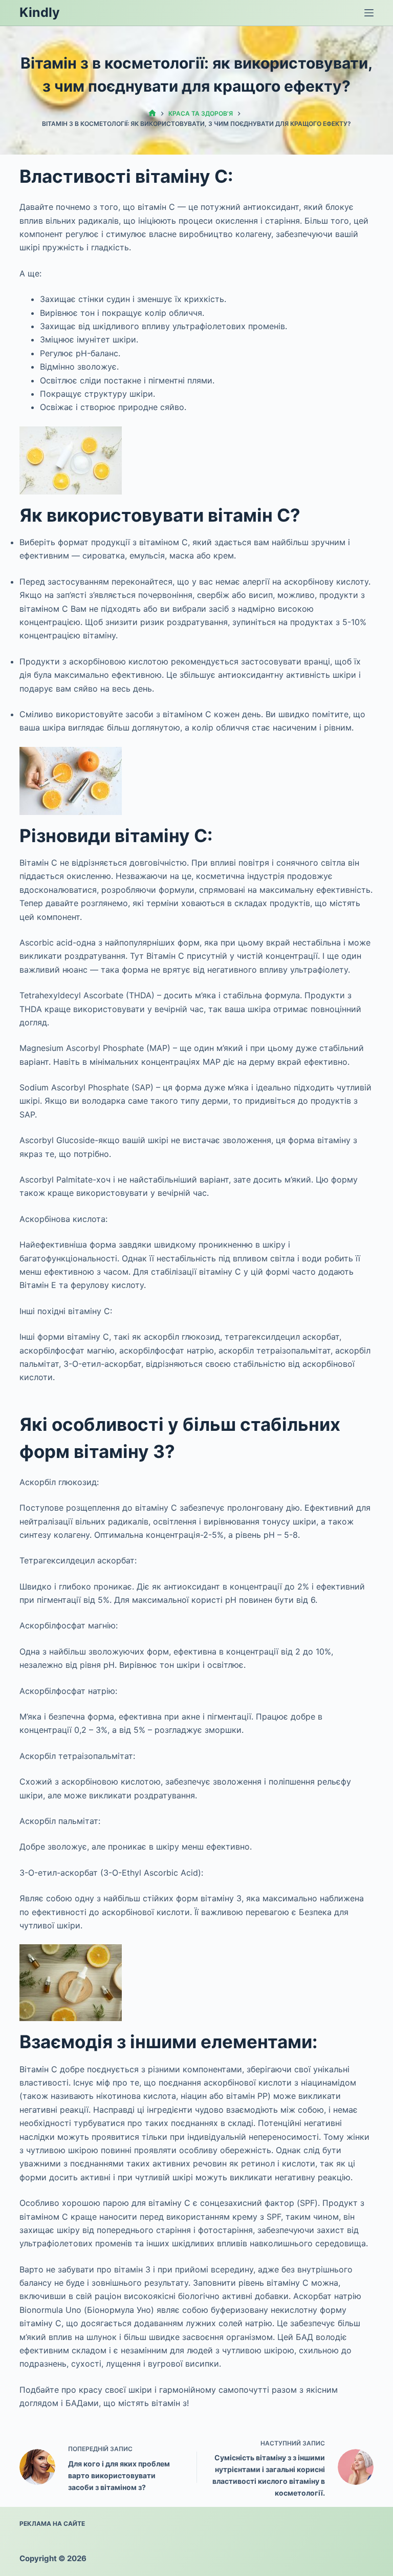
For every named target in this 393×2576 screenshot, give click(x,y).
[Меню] (369, 13)
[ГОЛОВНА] (152, 113)
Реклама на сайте (52, 2524)
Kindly (40, 12)
